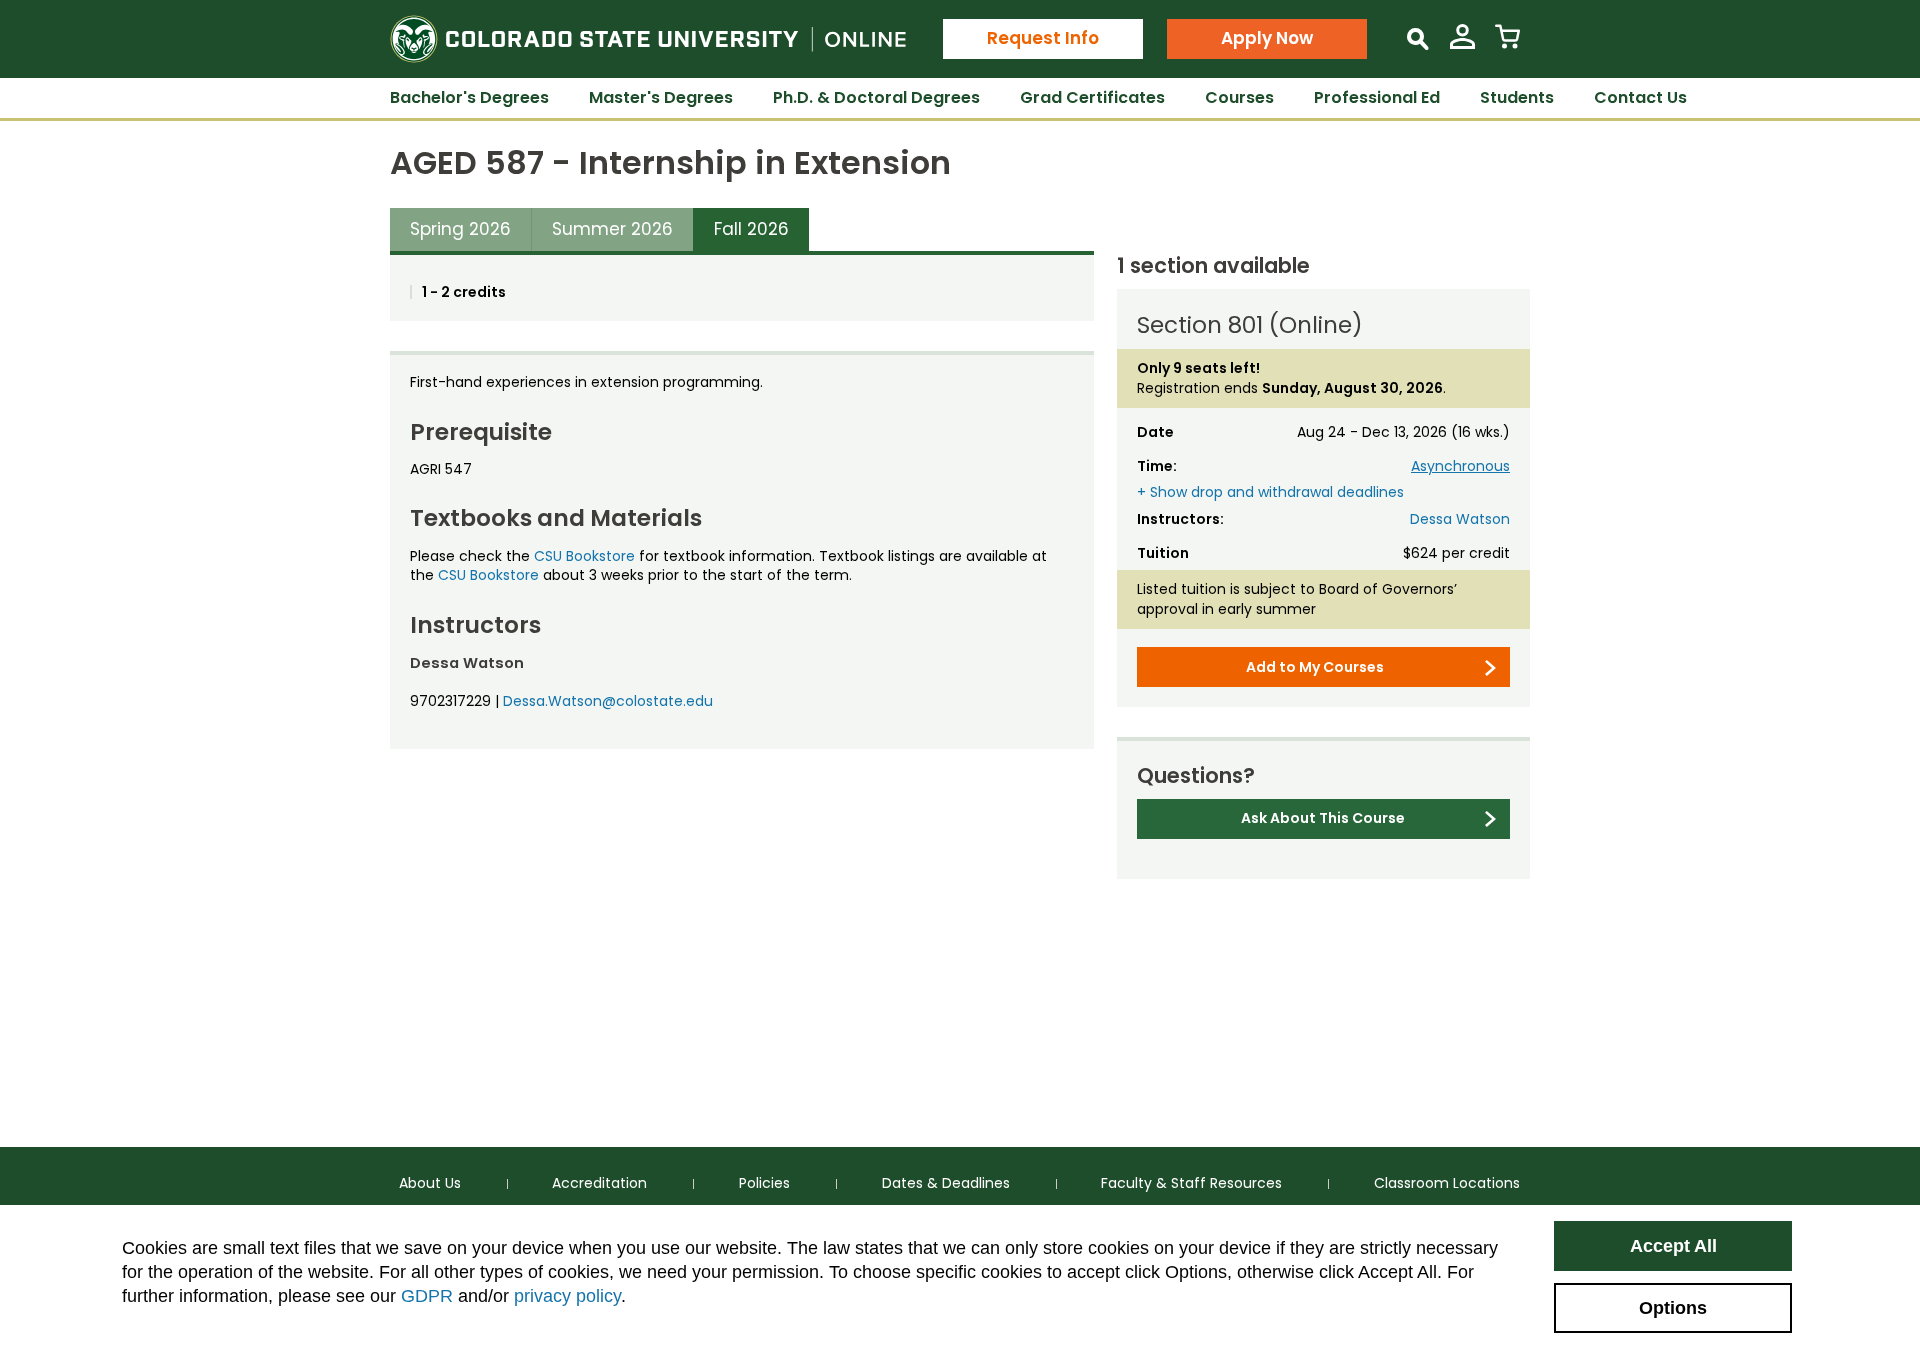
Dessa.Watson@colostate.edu (608, 701)
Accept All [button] (1673, 1246)
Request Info (1043, 38)
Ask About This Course (1323, 818)
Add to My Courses (1315, 667)
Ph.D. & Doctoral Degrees (876, 97)
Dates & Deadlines (946, 1183)
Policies (764, 1183)
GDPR (427, 1296)
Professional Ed (1377, 97)
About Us (430, 1183)
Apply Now (1267, 38)
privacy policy (567, 1296)
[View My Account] (1462, 44)
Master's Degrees (661, 97)
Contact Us (1640, 97)
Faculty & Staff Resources (1191, 1183)
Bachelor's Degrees (469, 97)
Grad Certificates (1092, 97)
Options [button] (1673, 1308)
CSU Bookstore (584, 556)
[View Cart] (1507, 44)
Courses (1239, 97)
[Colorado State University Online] (648, 39)
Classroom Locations (1447, 1183)
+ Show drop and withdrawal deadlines (1270, 492)
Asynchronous (1460, 466)
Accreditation (599, 1183)
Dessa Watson (1460, 519)
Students (1517, 97)
